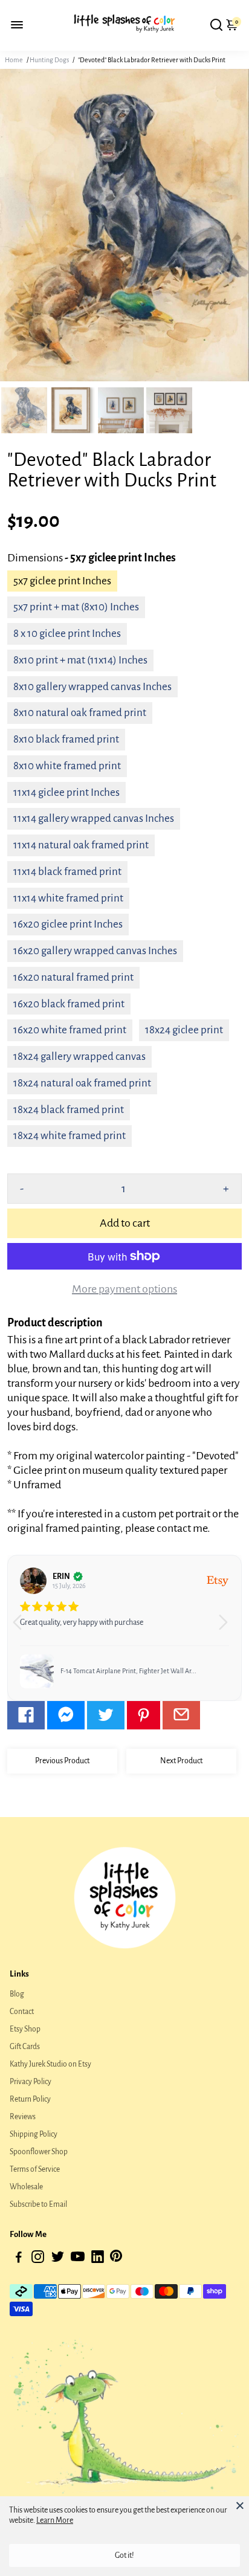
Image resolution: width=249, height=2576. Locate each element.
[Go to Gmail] (181, 1715)
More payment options (124, 1289)
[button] (228, 1628)
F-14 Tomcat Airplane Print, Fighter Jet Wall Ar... (128, 1671)
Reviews (23, 2117)
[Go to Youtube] (78, 2259)
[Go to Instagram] (38, 2259)
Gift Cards (25, 2047)
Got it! (124, 2555)
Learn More (55, 2520)
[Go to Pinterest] (144, 1715)
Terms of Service (35, 2169)
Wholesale (26, 2187)
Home (14, 60)
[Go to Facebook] (26, 1715)
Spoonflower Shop (39, 2152)
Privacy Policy (31, 2082)
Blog (17, 1994)
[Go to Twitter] (106, 1715)
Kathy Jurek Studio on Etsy (50, 2064)
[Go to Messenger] (66, 1715)
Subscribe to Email (38, 2204)
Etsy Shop (25, 2029)
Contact (22, 2012)
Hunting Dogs (49, 60)
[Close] (240, 2505)
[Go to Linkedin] (98, 2259)
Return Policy (30, 2099)
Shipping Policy (34, 2134)
